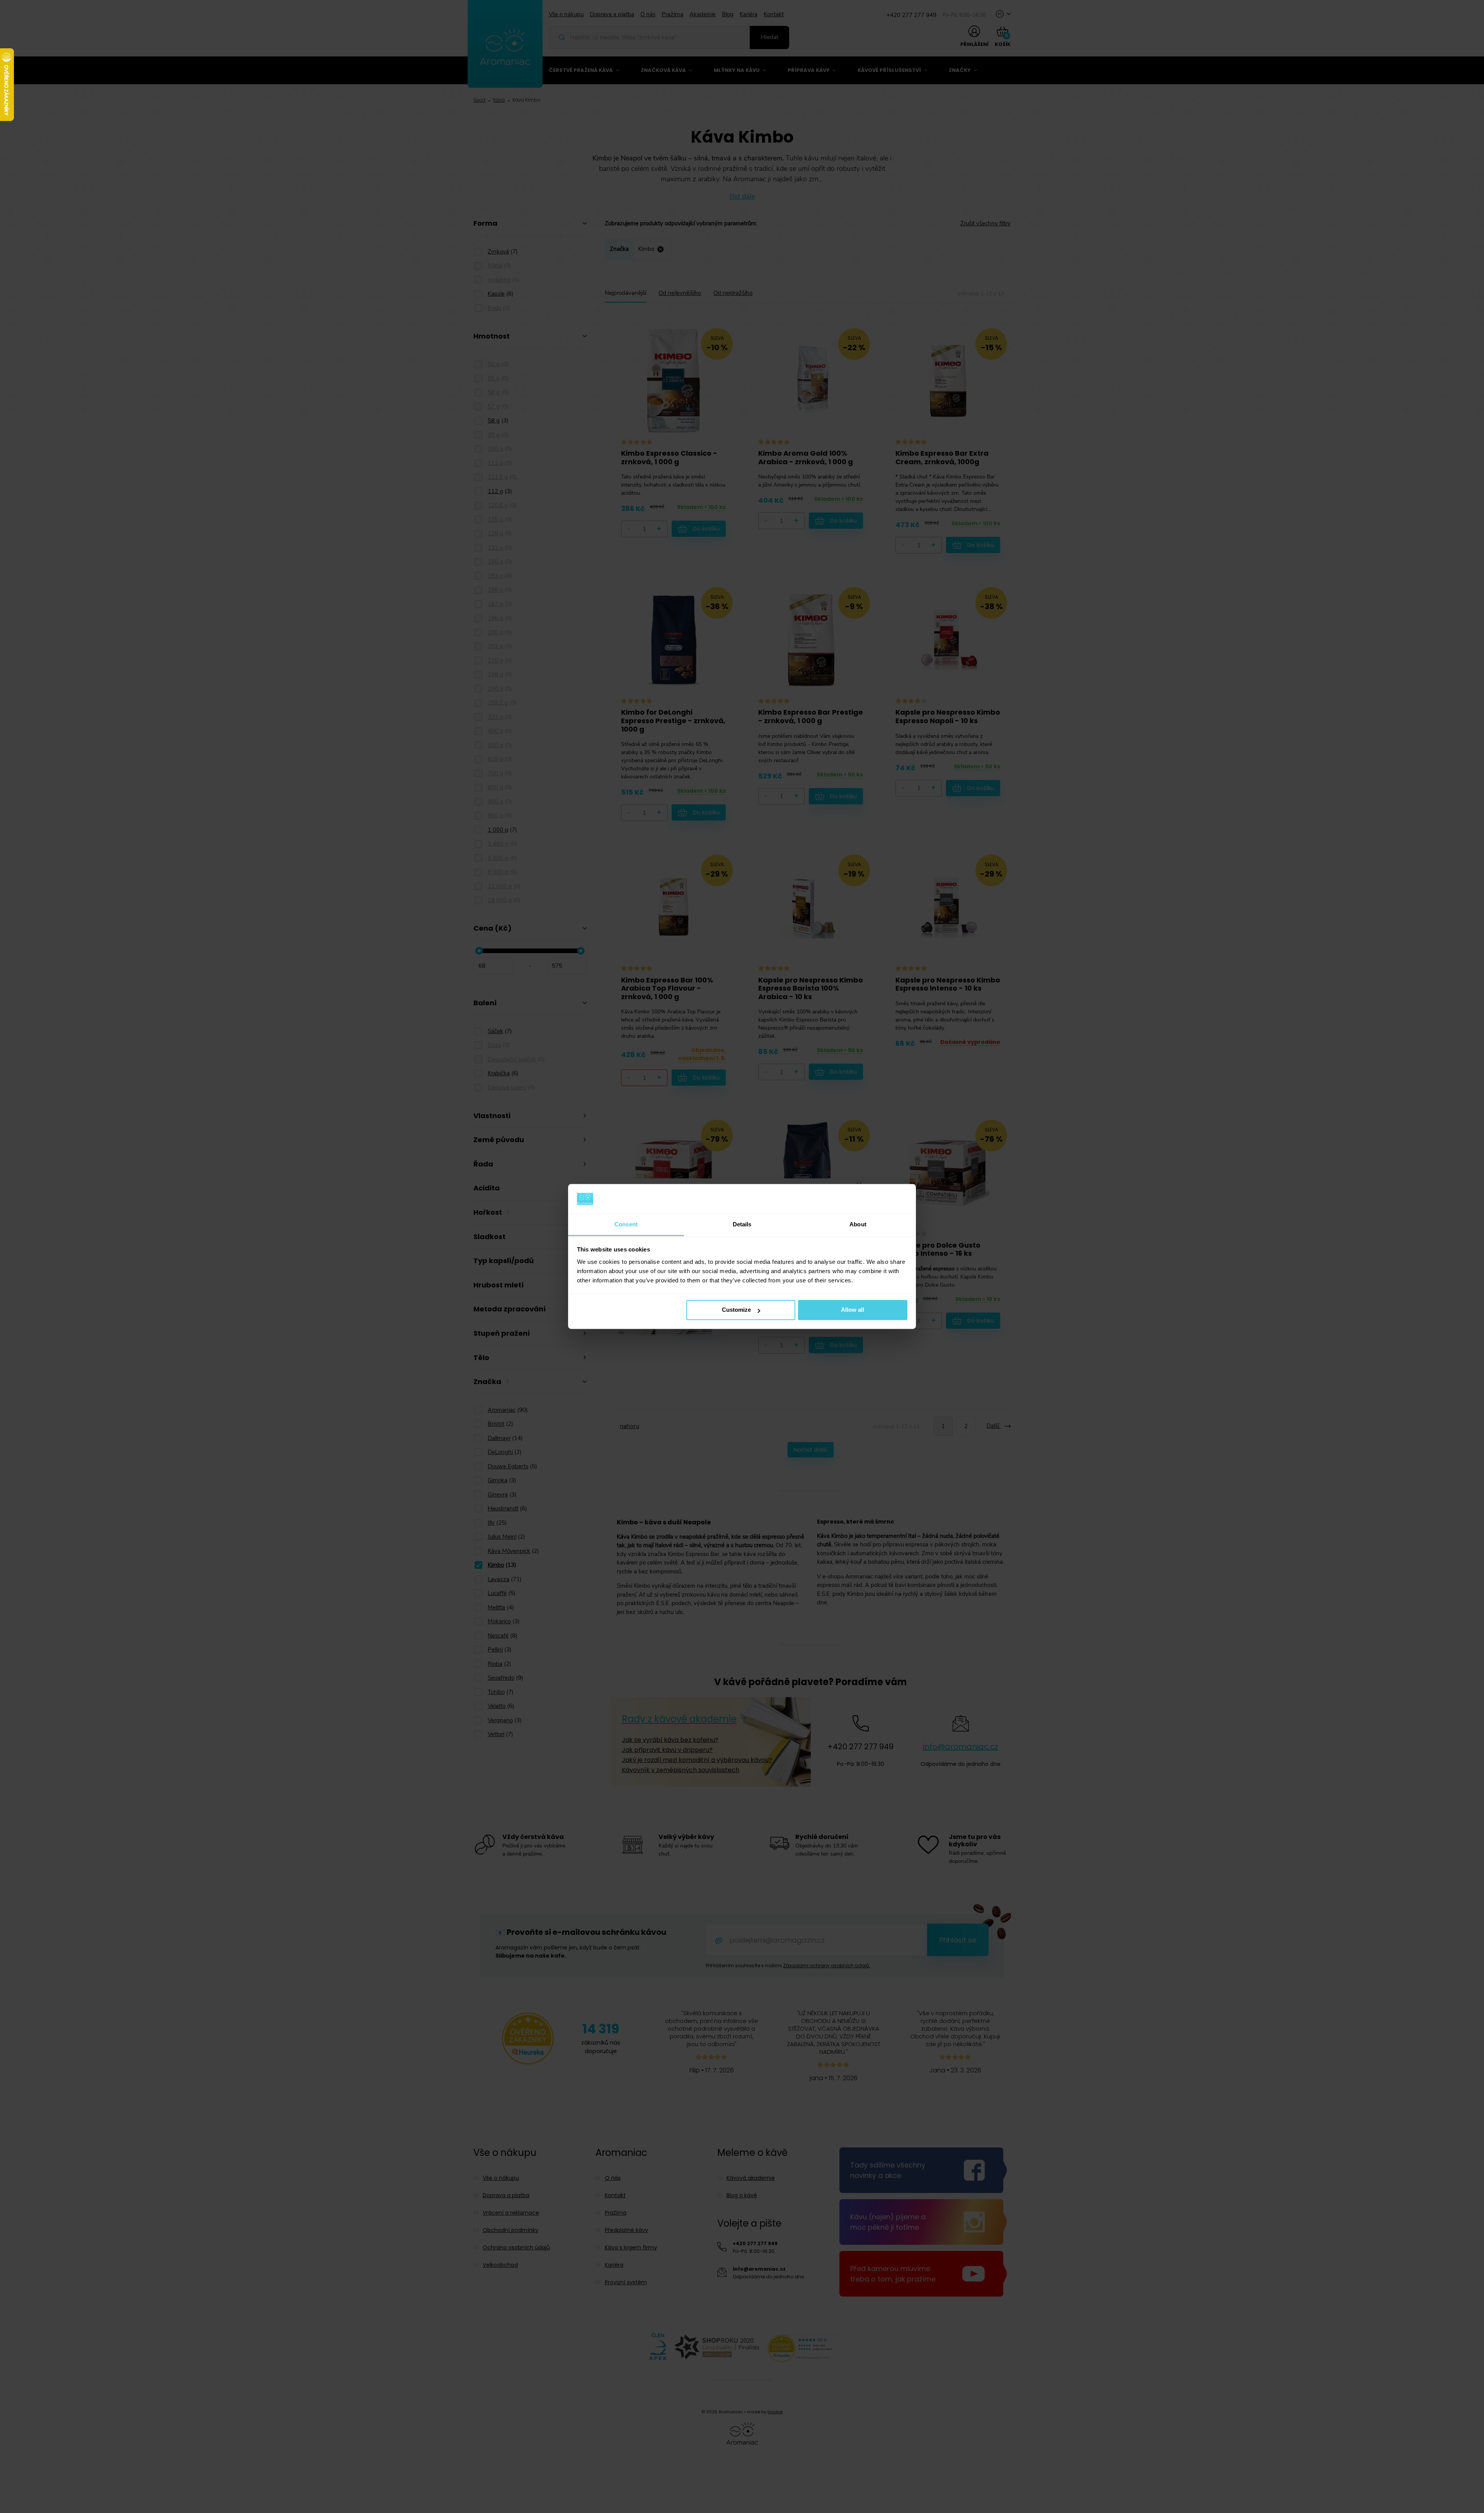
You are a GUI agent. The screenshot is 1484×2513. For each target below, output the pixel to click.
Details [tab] (742, 1224)
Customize (736, 1310)
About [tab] (858, 1224)
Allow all (853, 1310)
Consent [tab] (626, 1224)
